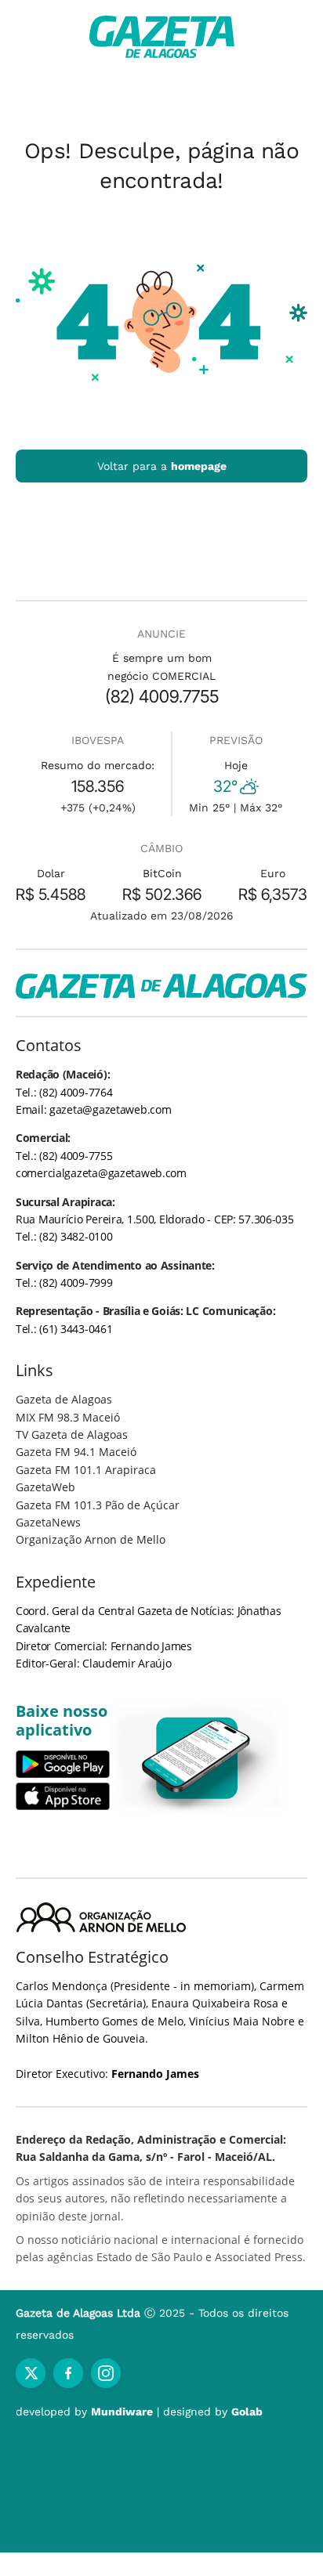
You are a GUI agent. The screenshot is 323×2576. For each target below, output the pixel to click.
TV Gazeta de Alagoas (72, 1434)
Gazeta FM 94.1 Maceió (76, 1452)
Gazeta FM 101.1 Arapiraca (86, 1470)
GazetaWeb (45, 1487)
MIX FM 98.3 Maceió (68, 1417)
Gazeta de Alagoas (64, 1399)
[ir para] (197, 1758)
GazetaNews (48, 1522)
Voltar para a (162, 466)
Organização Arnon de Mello (91, 1539)
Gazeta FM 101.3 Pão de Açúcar (98, 1505)
